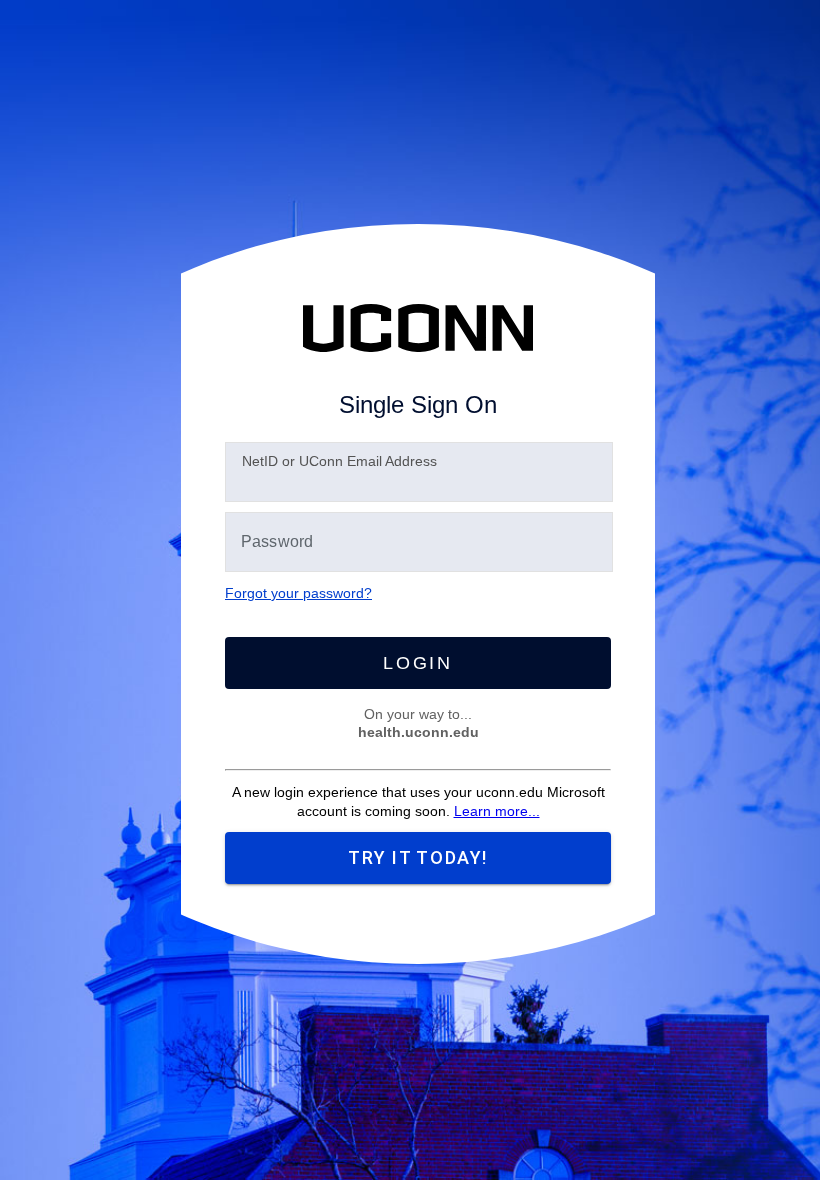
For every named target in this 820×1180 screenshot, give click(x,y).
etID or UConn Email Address (339, 461)
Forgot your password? (298, 593)
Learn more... (497, 811)
